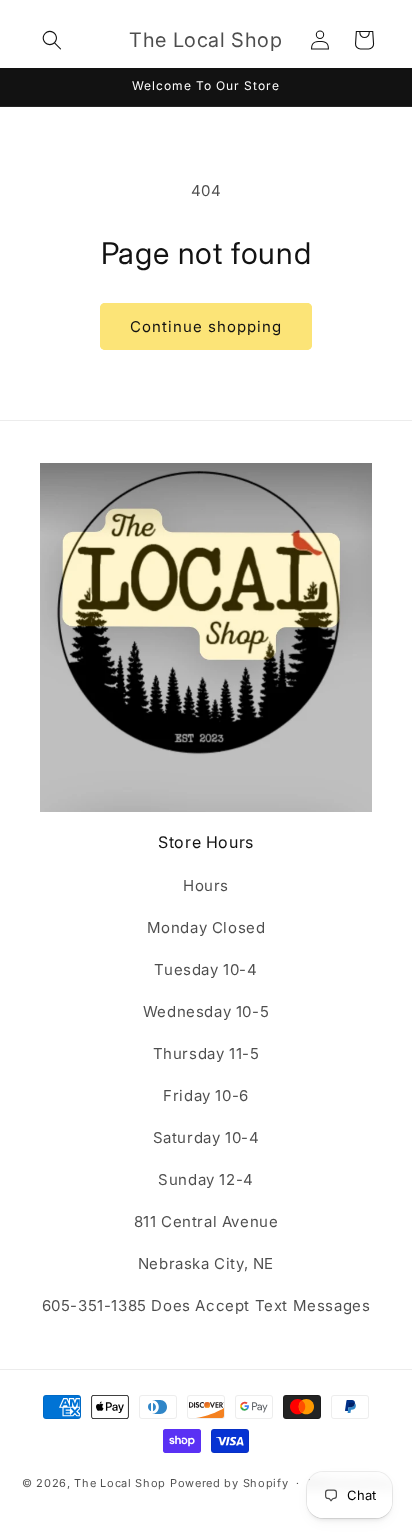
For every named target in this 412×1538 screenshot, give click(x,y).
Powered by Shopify (229, 1483)
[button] (52, 40)
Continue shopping (206, 326)
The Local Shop (120, 1483)
